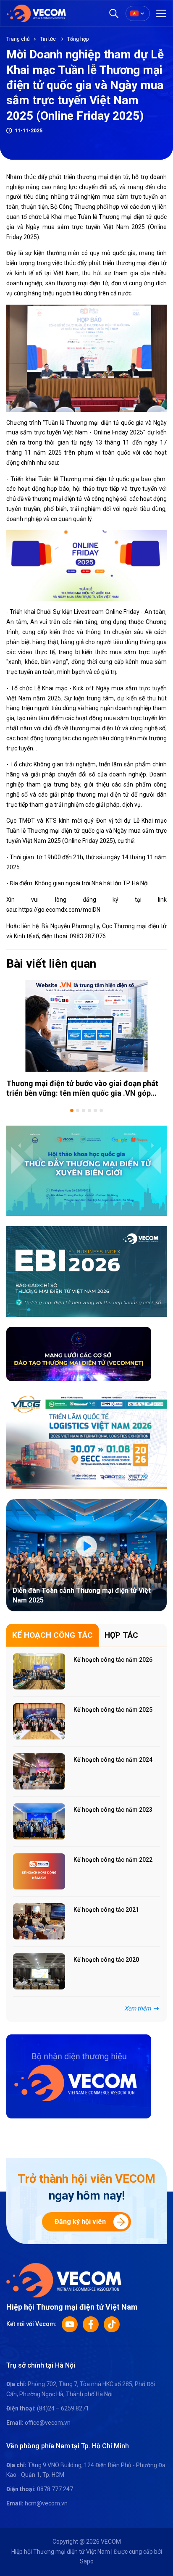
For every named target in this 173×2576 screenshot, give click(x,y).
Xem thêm (138, 2008)
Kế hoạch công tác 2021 (106, 1910)
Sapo (87, 2561)
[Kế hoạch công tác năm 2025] (39, 1721)
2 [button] (78, 1110)
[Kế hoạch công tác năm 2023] (39, 1821)
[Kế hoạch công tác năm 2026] (39, 1671)
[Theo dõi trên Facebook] (91, 2324)
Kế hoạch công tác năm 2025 (113, 1710)
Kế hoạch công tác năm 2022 (113, 1860)
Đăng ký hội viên (80, 2222)
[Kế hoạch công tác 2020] (39, 1971)
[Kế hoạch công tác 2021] (39, 1921)
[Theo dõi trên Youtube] (70, 2324)
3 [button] (84, 1110)
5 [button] (95, 1110)
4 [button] (89, 1110)
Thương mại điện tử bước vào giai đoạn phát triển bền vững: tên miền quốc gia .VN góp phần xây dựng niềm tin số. (82, 1093)
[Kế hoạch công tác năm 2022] (39, 1871)
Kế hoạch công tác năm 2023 (113, 1810)
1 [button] (72, 1110)
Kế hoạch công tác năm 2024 (113, 1760)
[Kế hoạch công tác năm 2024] (39, 1771)
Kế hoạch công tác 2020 (106, 1960)
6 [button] (101, 1110)
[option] (86, 1039)
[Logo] (64, 2280)
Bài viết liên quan (51, 964)
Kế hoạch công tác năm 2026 (113, 1660)
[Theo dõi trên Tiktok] (112, 2324)
